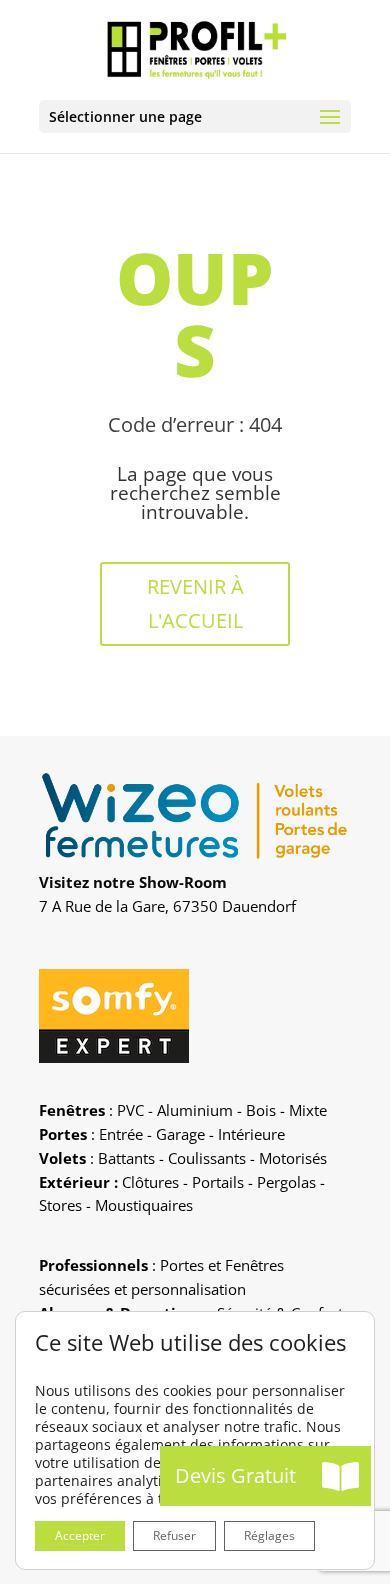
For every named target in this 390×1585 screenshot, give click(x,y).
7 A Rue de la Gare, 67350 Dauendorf (167, 906)
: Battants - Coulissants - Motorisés (183, 1158)
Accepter (80, 1535)
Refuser (174, 1535)
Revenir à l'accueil (195, 603)
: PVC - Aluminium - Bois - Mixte (183, 1110)
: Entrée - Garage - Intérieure (162, 1134)
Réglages (269, 1535)
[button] (341, 1476)
